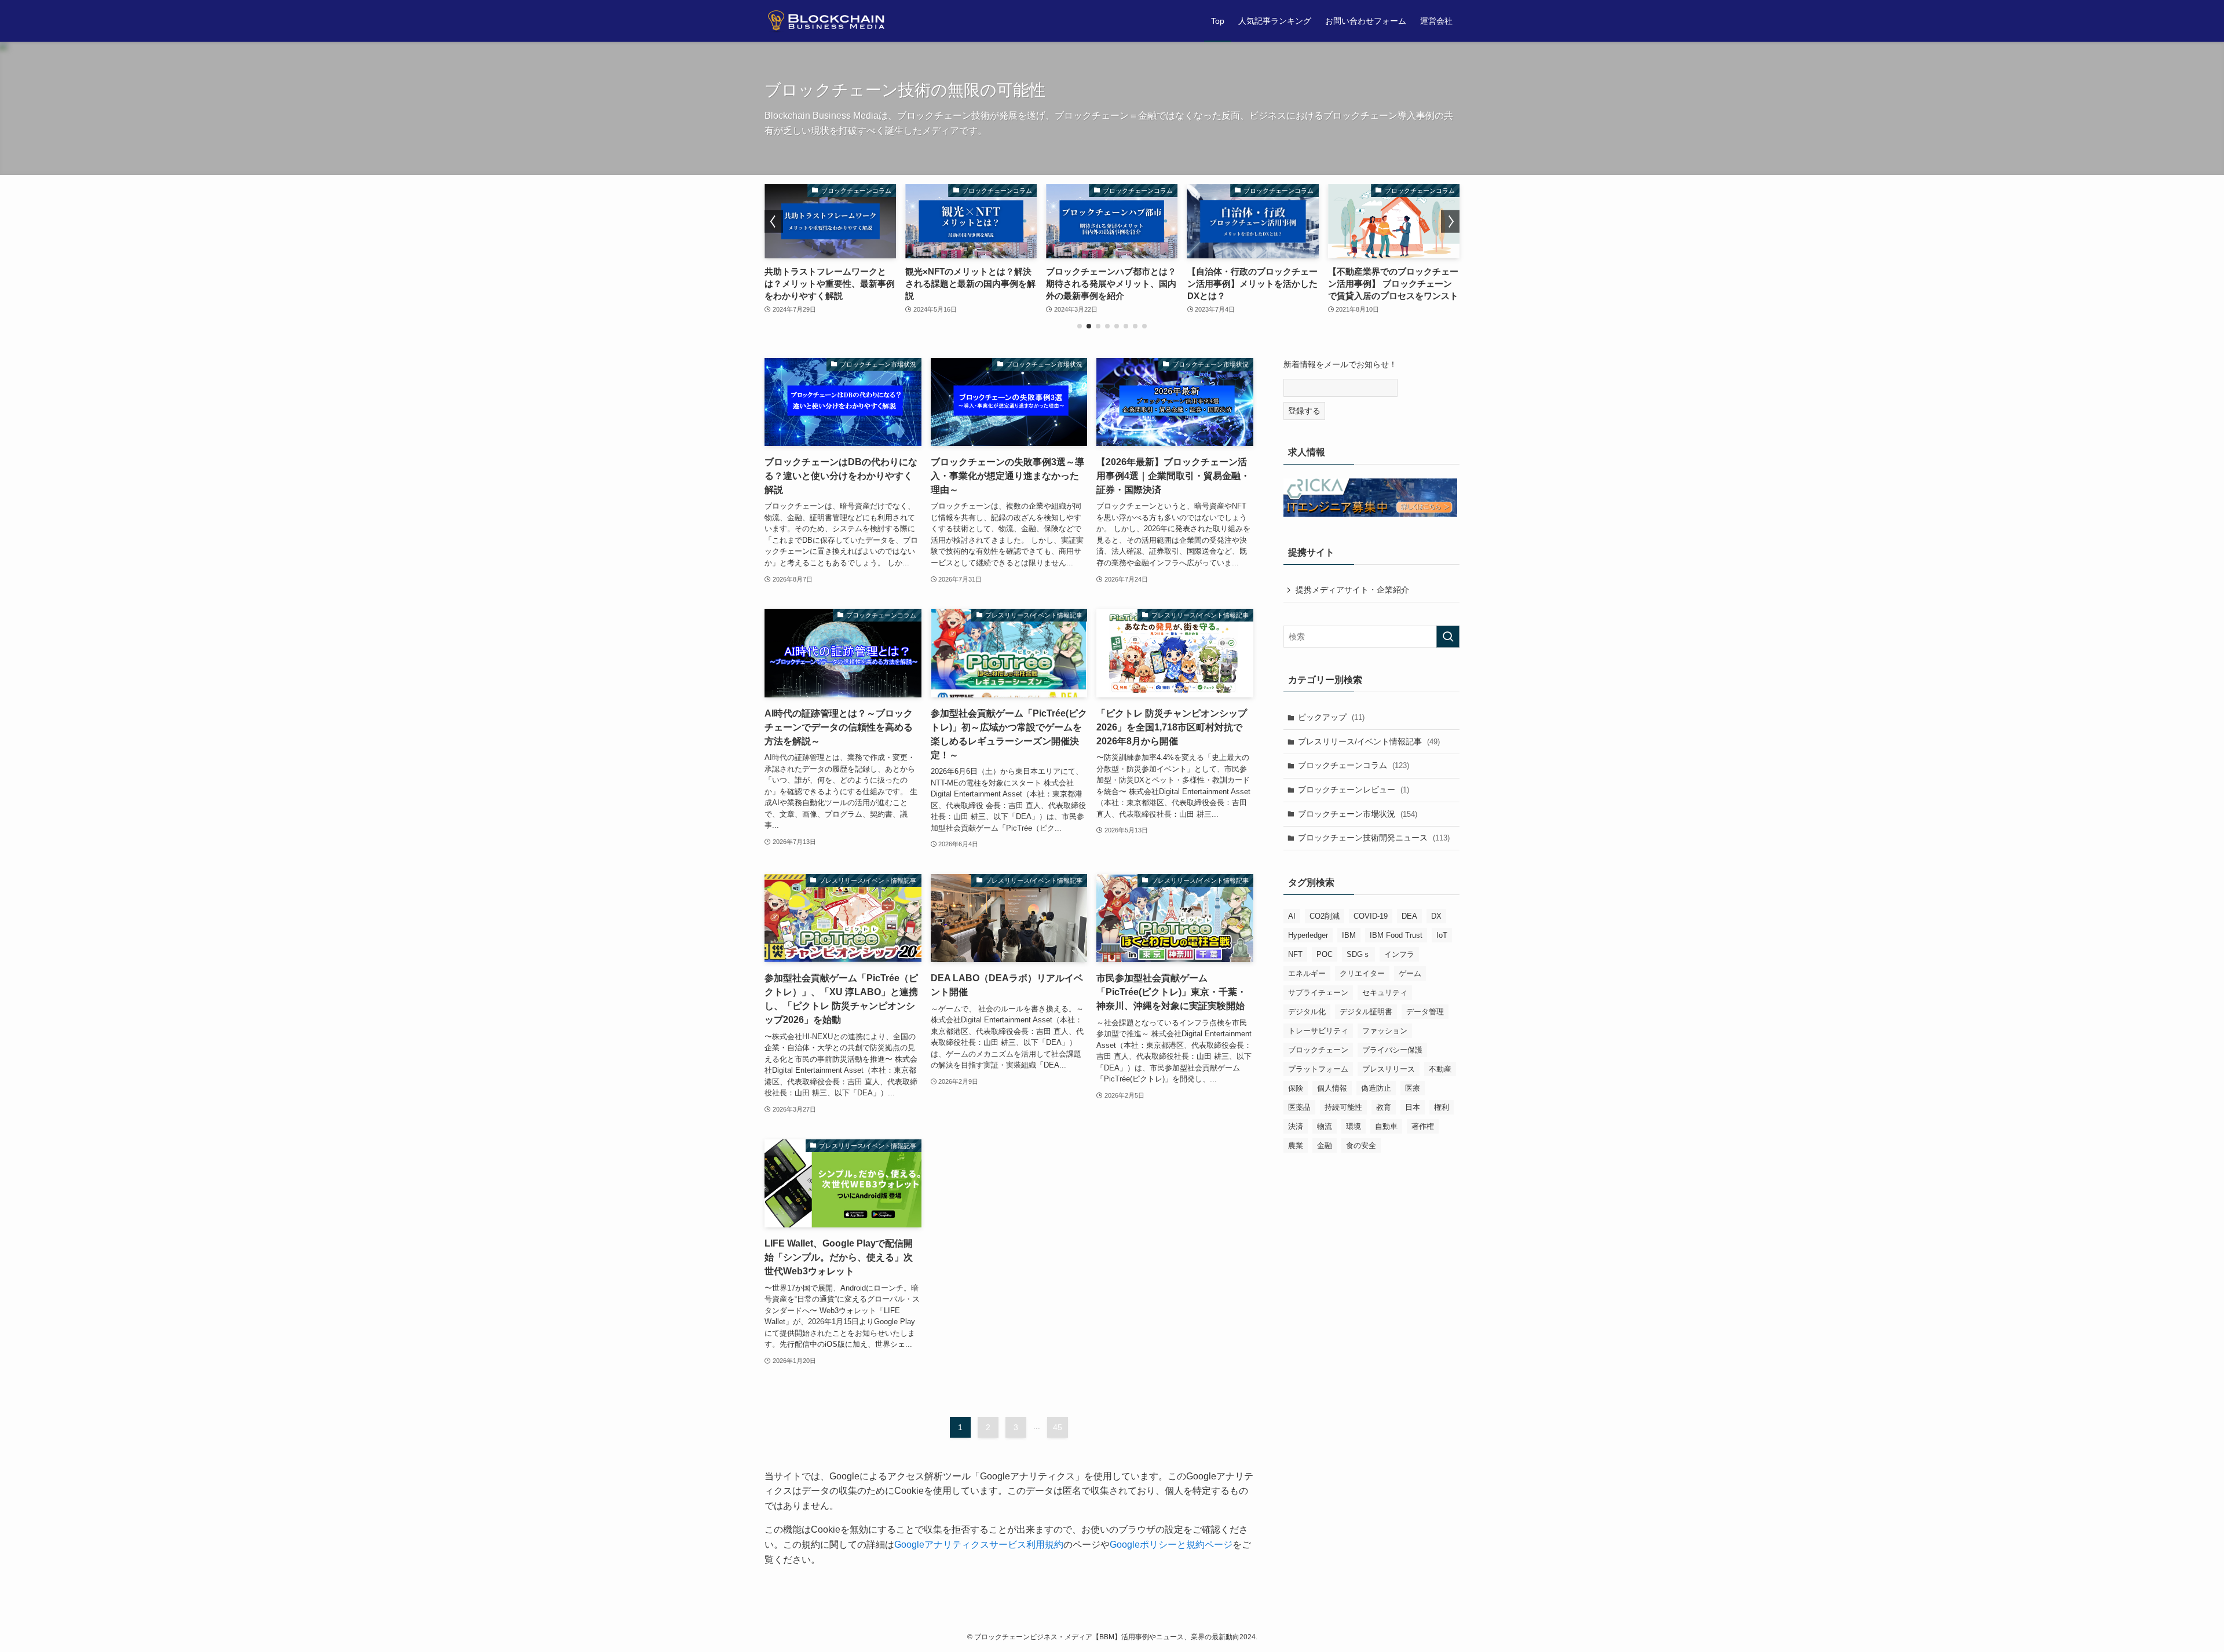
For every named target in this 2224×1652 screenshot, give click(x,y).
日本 (1413, 1107)
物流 (1325, 1126)
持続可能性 (1343, 1107)
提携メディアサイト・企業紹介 (1352, 590)
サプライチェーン (1318, 993)
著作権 (1423, 1126)
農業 (1296, 1145)
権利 (1442, 1107)
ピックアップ (1331, 717)
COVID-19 (1371, 916)
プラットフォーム (1318, 1069)
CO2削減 (1325, 916)
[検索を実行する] (1448, 637)
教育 (1384, 1107)
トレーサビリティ (1318, 1031)
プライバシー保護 (1392, 1050)
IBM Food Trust (1396, 935)
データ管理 (1425, 1012)
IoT (1442, 935)
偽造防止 (1376, 1088)
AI (1292, 916)
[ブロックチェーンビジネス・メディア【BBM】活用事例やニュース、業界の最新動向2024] (830, 21)
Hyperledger (1308, 935)
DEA (1409, 916)
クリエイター (1362, 973)
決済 (1296, 1126)
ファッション (1385, 1031)
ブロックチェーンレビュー (1354, 790)
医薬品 (1299, 1107)
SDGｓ (1358, 954)
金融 (1325, 1145)
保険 (1296, 1088)
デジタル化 (1307, 1012)
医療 (1413, 1088)
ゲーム (1410, 973)
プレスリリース (1389, 1069)
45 (1058, 1427)
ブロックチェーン (1318, 1050)
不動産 (1440, 1069)
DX (1436, 916)
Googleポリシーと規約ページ (1171, 1545)
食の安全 (1361, 1145)
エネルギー (1307, 973)
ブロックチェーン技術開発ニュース (1374, 838)
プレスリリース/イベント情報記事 (1369, 741)
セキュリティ (1385, 993)
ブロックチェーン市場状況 (1358, 814)
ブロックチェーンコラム (1354, 765)
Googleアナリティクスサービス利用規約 (979, 1545)
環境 (1354, 1126)
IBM (1349, 935)
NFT (1295, 954)
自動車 (1386, 1126)
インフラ (1399, 954)
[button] (1080, 326)
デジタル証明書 (1366, 1012)
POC (1325, 954)
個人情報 (1332, 1088)
